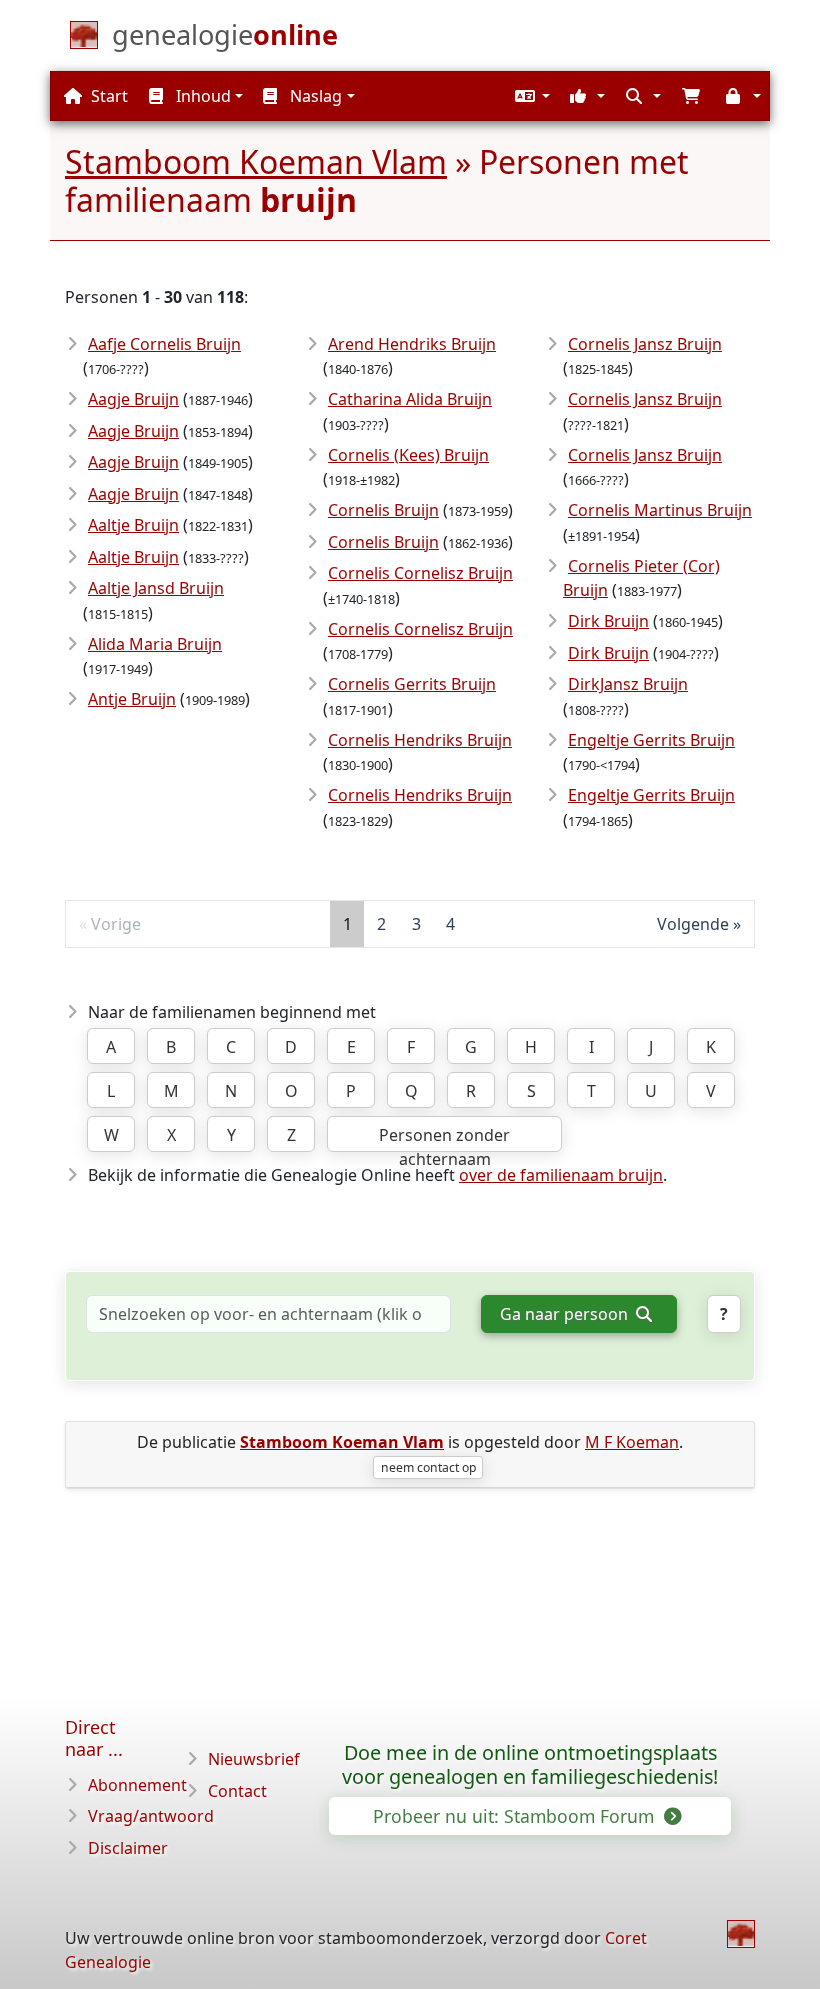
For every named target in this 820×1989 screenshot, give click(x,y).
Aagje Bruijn (133, 399)
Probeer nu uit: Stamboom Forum (516, 1816)
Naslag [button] (314, 96)
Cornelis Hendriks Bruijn (420, 740)
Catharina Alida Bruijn (410, 399)
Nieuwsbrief (254, 1759)
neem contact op (428, 1467)
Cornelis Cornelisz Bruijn (420, 573)
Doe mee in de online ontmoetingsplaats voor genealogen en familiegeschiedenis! (530, 1765)
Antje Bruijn (132, 699)
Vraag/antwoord (151, 1816)
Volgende (693, 924)
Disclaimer (128, 1848)
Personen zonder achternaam (444, 1138)
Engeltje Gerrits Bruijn (651, 740)
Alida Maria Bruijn (155, 644)
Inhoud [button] (201, 96)
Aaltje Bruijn (133, 525)
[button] (530, 96)
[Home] (741, 1934)
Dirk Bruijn (608, 621)
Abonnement (137, 1785)
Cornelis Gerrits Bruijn (412, 684)
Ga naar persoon (566, 1314)
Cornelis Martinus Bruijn (660, 510)
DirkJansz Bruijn (628, 684)
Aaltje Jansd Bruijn (156, 588)
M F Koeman (632, 1442)
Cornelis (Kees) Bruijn (408, 455)
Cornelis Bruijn (383, 510)
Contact (237, 1791)
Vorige (116, 924)
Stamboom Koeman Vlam (256, 161)
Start (107, 96)
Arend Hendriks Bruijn (412, 344)
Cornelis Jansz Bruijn (645, 344)
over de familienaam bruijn (561, 1175)
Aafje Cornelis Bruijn (164, 344)
